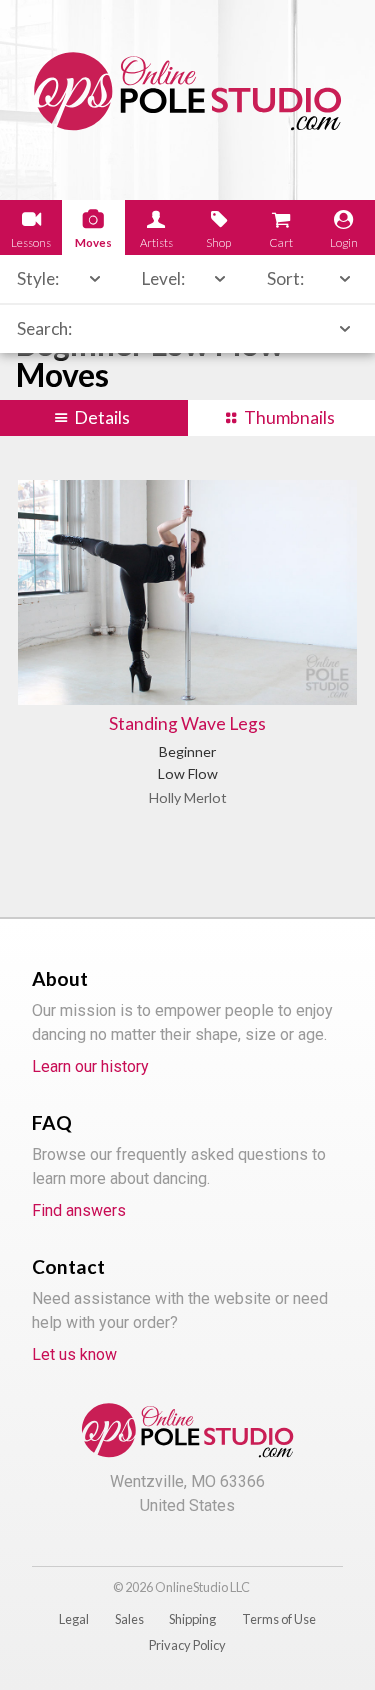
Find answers (79, 1210)
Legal (74, 1619)
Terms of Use (279, 1619)
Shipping (192, 1619)
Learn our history (90, 1066)
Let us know (74, 1354)
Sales (129, 1619)
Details (102, 417)
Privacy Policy (187, 1645)
